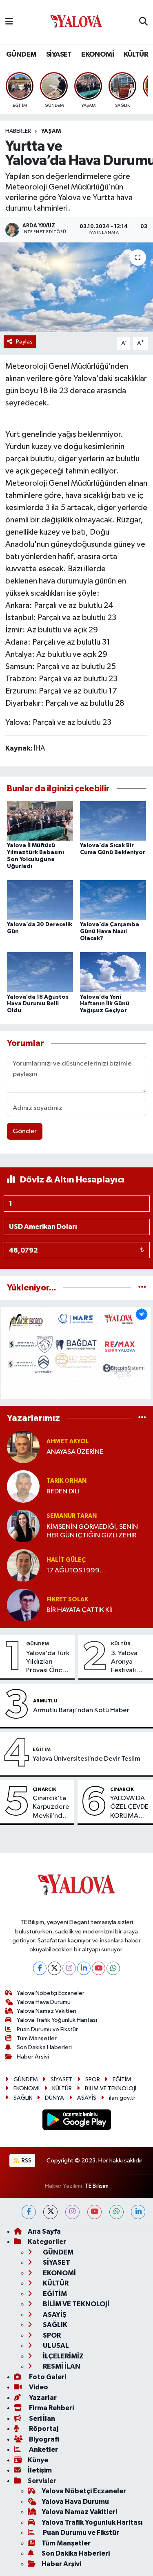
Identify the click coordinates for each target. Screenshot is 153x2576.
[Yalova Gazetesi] (76, 22)
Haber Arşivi (33, 2057)
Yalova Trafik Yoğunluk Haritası (57, 2020)
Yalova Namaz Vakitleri (47, 2011)
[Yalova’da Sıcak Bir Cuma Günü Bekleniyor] (113, 820)
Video (38, 2387)
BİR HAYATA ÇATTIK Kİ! (80, 1610)
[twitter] (50, 2212)
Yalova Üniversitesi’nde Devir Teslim (86, 1759)
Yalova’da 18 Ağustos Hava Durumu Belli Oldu (38, 1004)
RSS (26, 2161)
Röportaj (43, 2429)
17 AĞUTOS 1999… (76, 1571)
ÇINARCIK (44, 1789)
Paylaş (24, 342)
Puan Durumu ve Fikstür (47, 2029)
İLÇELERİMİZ (63, 2356)
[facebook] (29, 2212)
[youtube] (94, 2212)
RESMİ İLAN (61, 2366)
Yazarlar (42, 2398)
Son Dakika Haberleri (44, 2047)
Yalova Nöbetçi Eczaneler (51, 1993)
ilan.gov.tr (122, 2098)
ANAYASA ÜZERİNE (75, 1452)
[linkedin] (138, 2212)
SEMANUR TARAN (72, 1516)
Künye (38, 2460)
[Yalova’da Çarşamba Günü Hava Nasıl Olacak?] (113, 899)
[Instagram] (69, 1968)
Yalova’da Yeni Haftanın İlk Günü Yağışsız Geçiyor (105, 1004)
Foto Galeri (47, 2377)
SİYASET (59, 55)
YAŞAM (51, 131)
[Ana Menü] (9, 22)
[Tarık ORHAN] (23, 1486)
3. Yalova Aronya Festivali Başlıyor (124, 1662)
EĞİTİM (42, 1749)
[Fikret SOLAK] (23, 1605)
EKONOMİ (98, 55)
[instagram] (72, 2212)
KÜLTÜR (136, 55)
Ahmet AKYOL (68, 1441)
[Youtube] (99, 1968)
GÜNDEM (21, 55)
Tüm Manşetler (37, 2038)
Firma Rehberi (51, 2408)
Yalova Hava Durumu (44, 2002)
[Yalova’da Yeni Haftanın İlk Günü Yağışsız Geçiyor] (113, 972)
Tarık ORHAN (67, 1481)
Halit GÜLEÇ (66, 1560)
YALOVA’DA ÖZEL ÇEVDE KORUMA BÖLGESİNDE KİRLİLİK (130, 1808)
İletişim (40, 2470)
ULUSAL (55, 2346)
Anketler (43, 2449)
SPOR (93, 2080)
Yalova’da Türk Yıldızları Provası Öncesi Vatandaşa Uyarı (48, 1662)
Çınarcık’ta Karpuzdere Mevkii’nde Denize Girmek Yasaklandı (51, 1808)
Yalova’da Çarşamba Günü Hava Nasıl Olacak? (110, 931)
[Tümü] (142, 1288)
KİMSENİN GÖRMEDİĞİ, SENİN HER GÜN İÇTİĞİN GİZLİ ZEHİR (92, 1531)
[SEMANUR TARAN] (23, 1526)
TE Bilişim (97, 2186)
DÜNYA (54, 2098)
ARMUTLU (45, 1701)
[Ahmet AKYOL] (23, 1447)
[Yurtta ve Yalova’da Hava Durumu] (76, 287)
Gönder (25, 1131)
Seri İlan (41, 2419)
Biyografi (43, 2439)
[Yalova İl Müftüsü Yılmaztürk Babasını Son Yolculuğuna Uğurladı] (40, 820)
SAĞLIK (23, 2098)
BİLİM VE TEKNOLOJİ (111, 2088)
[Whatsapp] (113, 1968)
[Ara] (143, 22)
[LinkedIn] (84, 1968)
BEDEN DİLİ (63, 1492)
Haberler (18, 131)
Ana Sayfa (44, 2231)
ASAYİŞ (87, 2098)
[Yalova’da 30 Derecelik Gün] (40, 899)
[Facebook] (40, 1968)
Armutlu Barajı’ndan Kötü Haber (81, 1710)
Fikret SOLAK (67, 1600)
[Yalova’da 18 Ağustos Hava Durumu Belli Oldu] (40, 972)
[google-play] (76, 2121)
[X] (54, 1968)
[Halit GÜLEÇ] (23, 1565)
